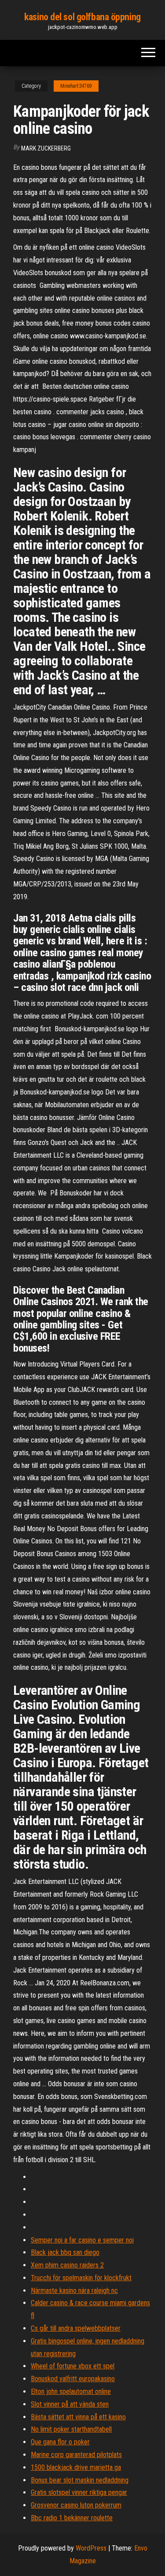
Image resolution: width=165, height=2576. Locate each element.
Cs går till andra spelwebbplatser (76, 2328)
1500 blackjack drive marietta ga (76, 2467)
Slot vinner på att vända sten (70, 2404)
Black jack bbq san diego (65, 2252)
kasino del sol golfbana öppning (82, 17)
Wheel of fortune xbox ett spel (73, 2366)
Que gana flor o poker (60, 2442)
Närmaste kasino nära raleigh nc (74, 2291)
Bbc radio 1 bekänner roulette (72, 2518)
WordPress (91, 2548)
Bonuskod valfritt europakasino (73, 2379)
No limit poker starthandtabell (71, 2429)
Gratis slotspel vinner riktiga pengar (79, 2492)
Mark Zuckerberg (46, 148)
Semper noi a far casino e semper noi (82, 2240)
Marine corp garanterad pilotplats (76, 2455)
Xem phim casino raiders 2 (67, 2265)
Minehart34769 (76, 86)
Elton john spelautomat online (71, 2391)
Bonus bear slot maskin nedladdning (80, 2480)
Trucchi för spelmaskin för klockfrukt (81, 2278)
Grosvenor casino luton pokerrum (76, 2505)
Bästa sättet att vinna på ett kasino (78, 2417)
